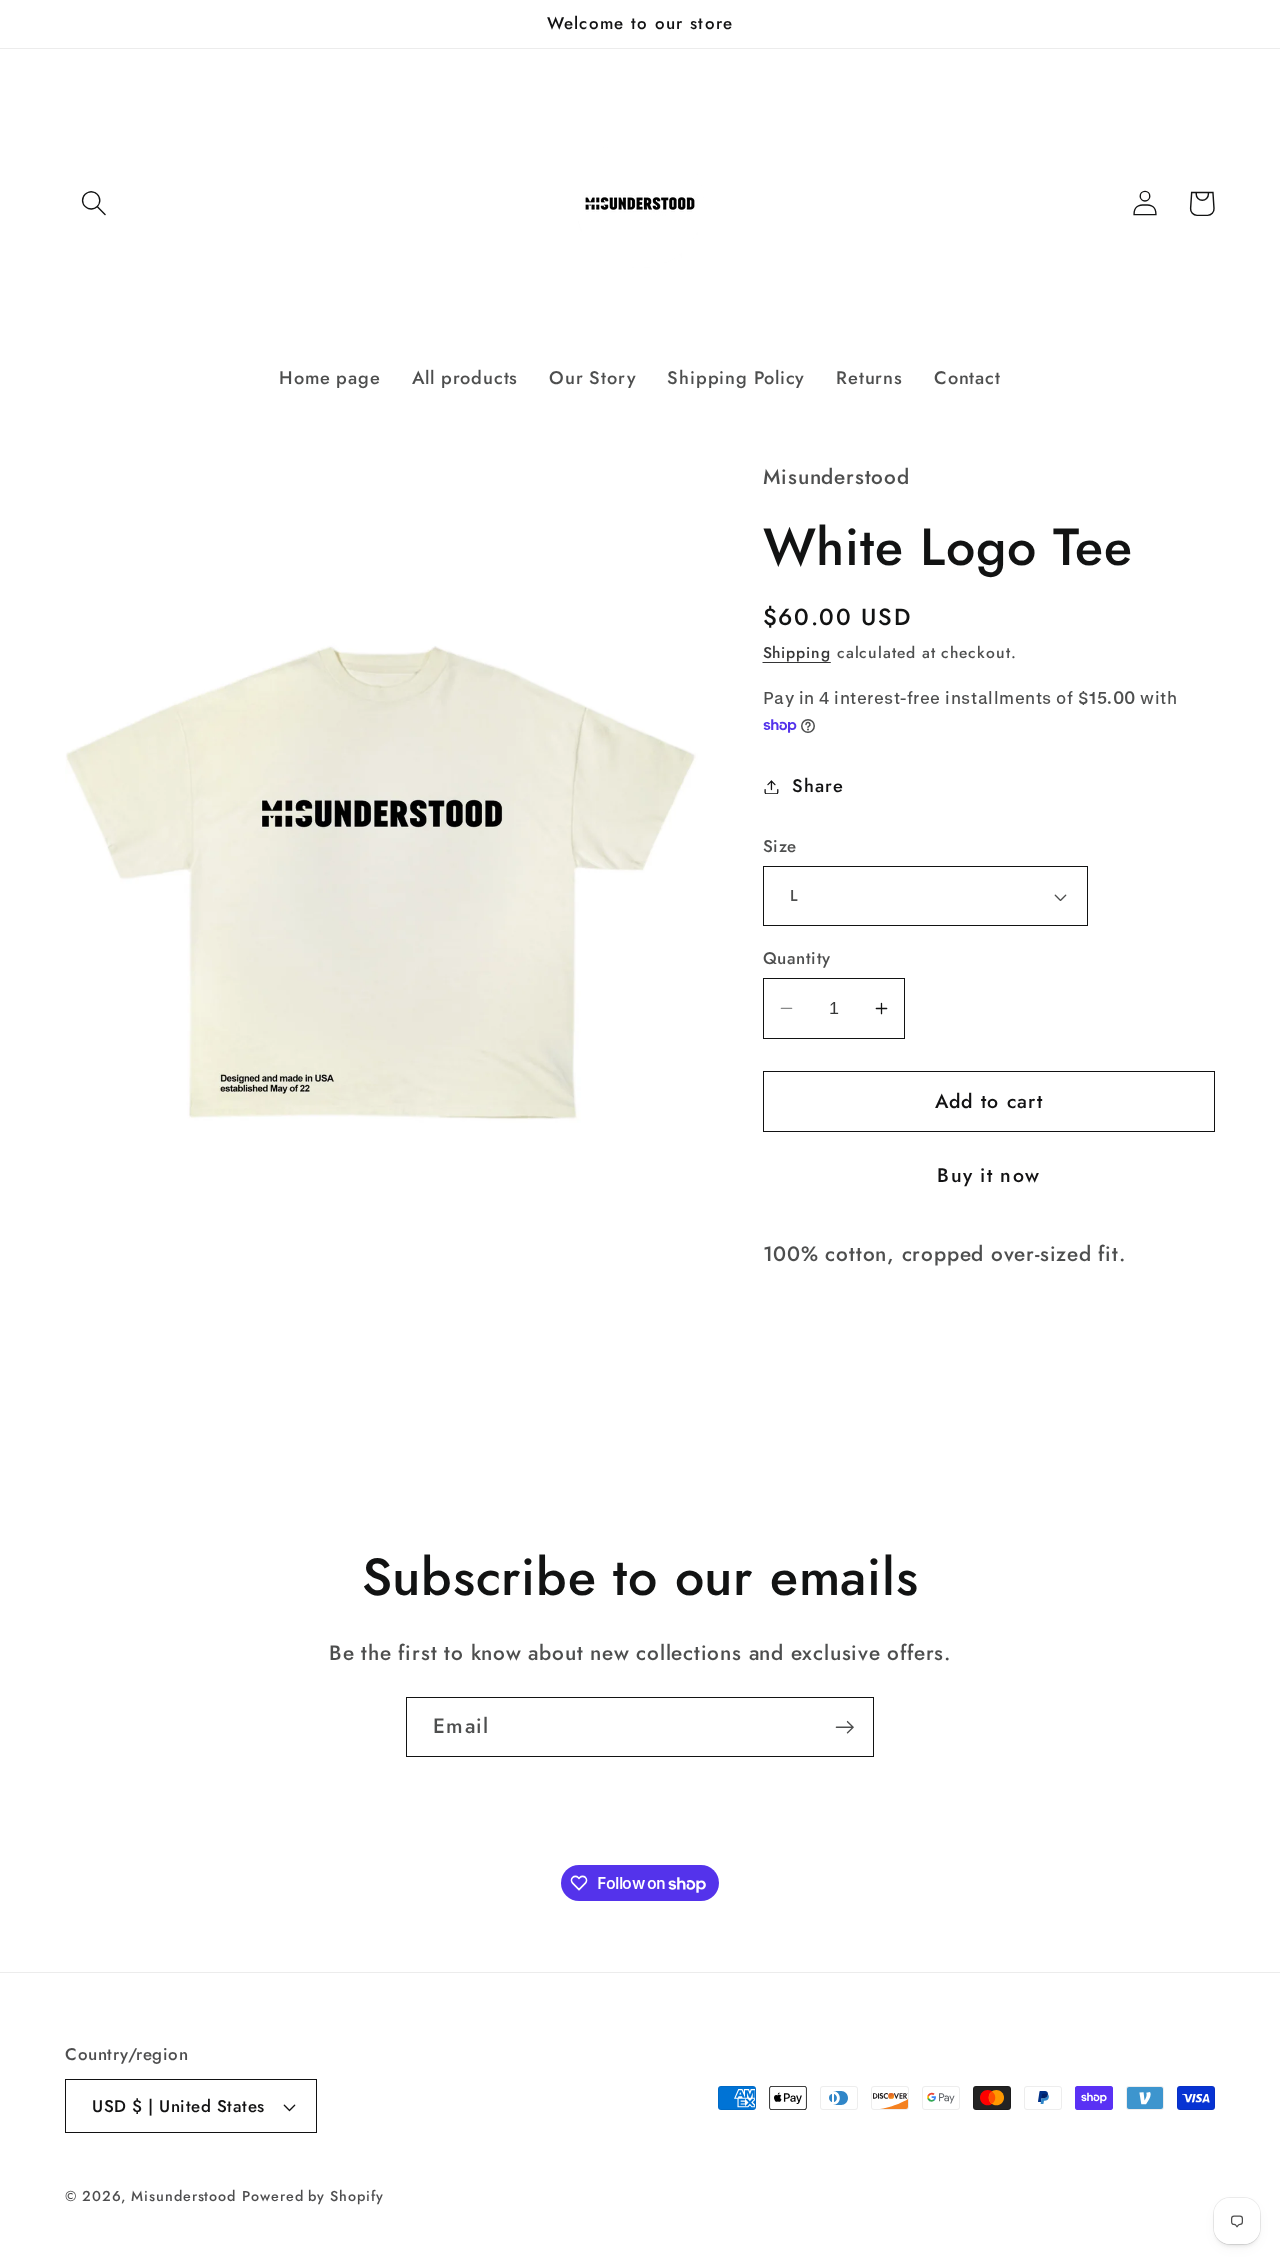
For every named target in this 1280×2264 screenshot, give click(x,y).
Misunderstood (183, 2196)
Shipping (797, 652)
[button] (93, 203)
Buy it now (988, 1175)
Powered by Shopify (312, 2196)
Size (780, 846)
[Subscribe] (844, 1727)
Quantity (797, 958)
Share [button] (817, 786)
